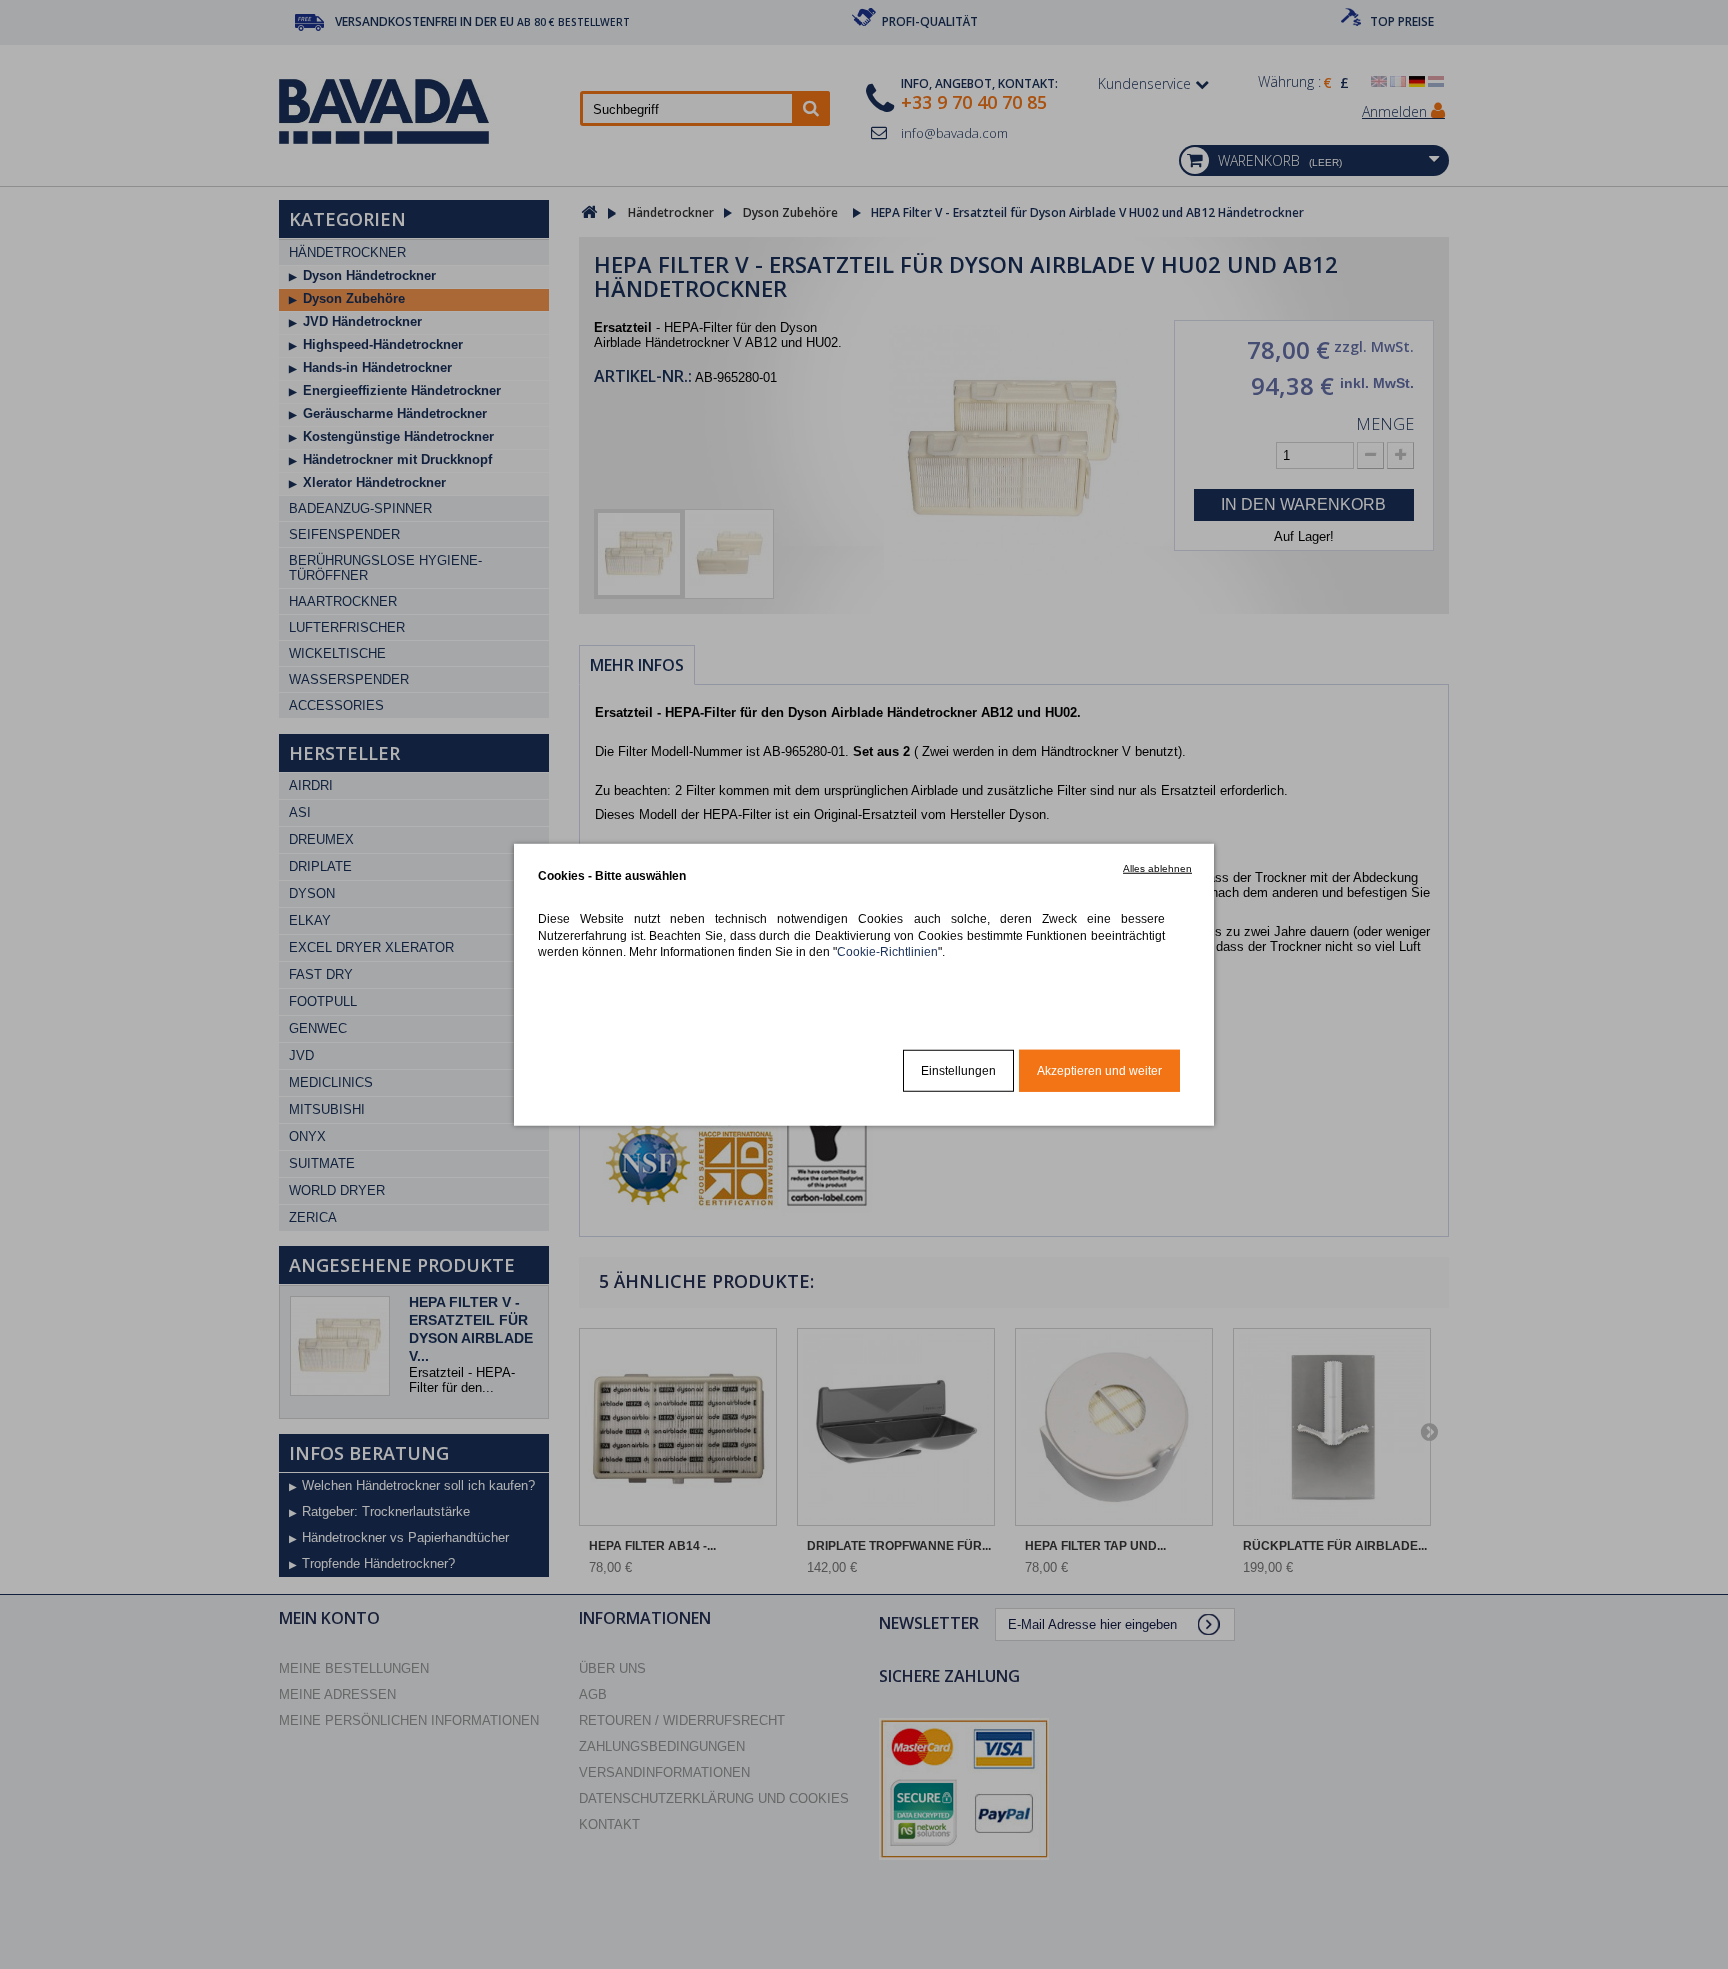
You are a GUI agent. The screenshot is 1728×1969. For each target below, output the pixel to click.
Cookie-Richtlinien (887, 951)
